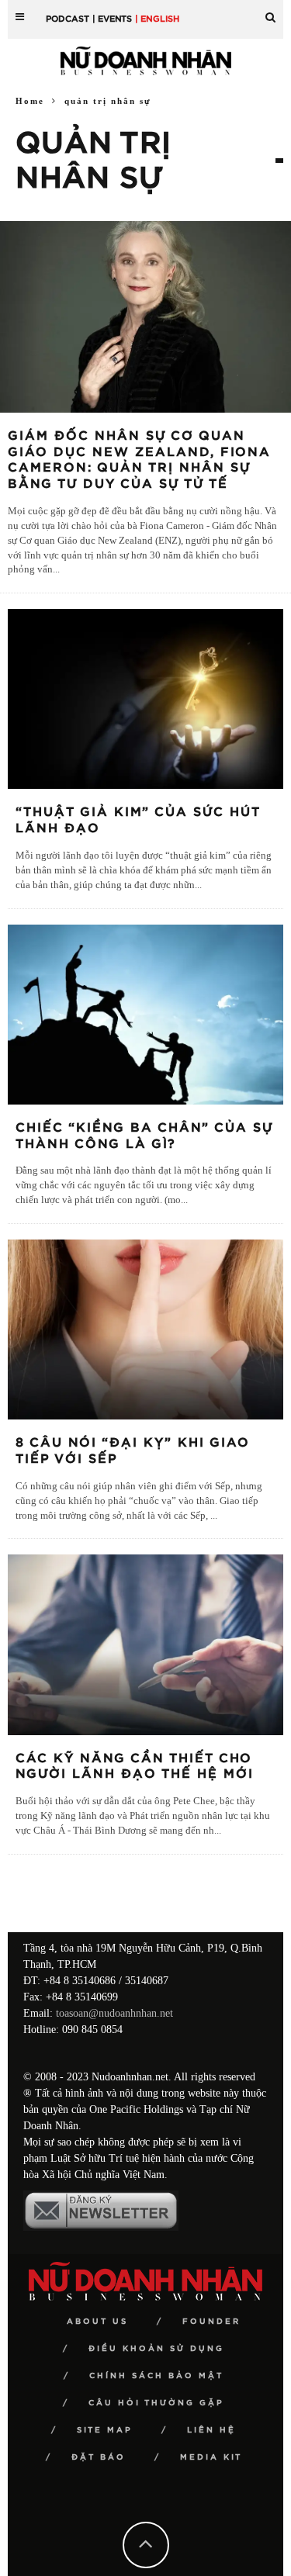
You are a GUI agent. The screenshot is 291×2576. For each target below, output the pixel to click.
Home (30, 101)
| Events (112, 19)
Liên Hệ (211, 2430)
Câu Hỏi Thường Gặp (156, 2403)
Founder (211, 2322)
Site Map (105, 2430)
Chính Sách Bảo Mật (156, 2376)
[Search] (270, 11)
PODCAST (68, 19)
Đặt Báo (99, 2457)
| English (157, 19)
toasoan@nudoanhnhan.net (114, 2013)
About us (97, 2322)
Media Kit (211, 2457)
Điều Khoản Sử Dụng (156, 2349)
